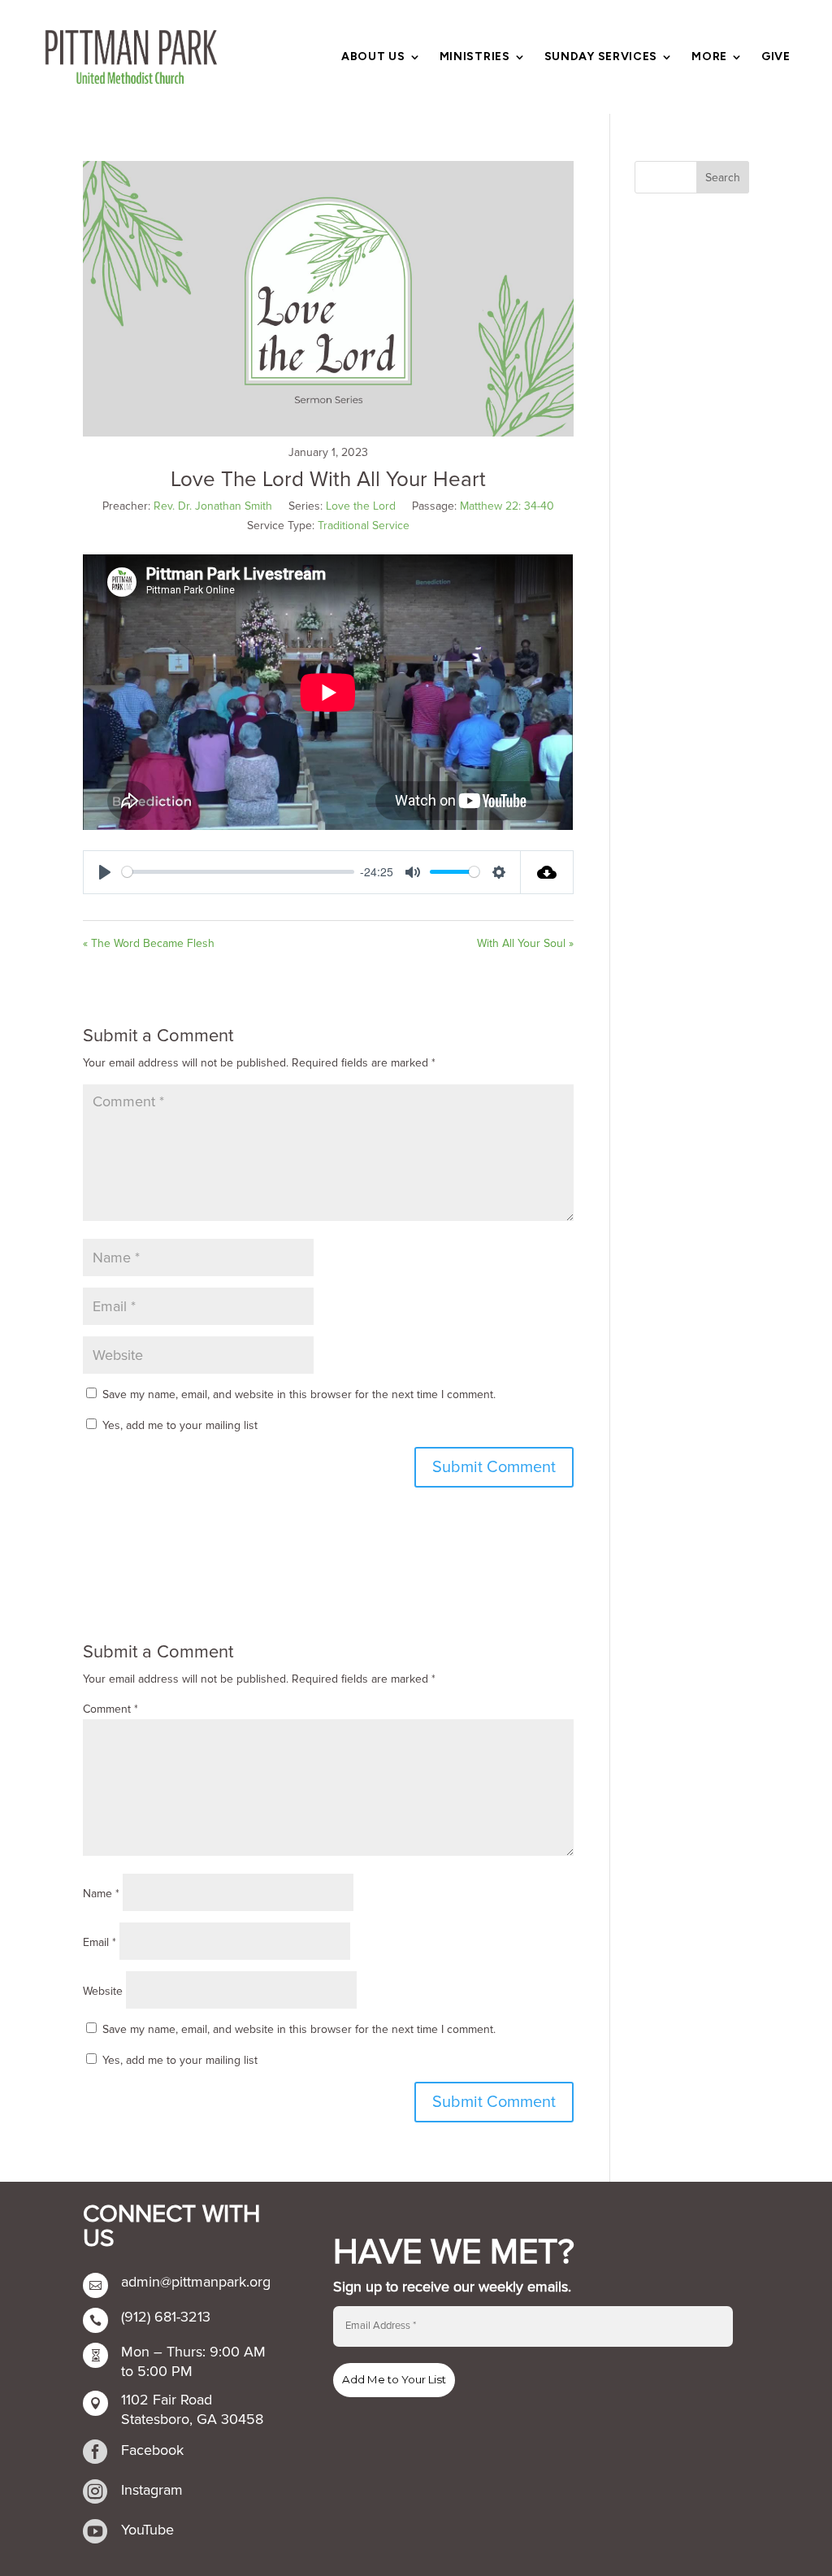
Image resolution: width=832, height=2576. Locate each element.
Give (776, 57)
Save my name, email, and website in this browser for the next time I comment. (299, 1394)
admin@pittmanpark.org (196, 2282)
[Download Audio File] (547, 872)
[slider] (238, 872)
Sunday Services (601, 57)
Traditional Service (364, 526)
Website (103, 1991)
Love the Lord (361, 506)
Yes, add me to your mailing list (178, 1425)
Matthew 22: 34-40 (507, 506)
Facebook (152, 2450)
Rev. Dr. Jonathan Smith (213, 506)
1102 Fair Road (167, 2400)
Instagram (152, 2490)
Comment (110, 1709)
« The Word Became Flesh (149, 943)
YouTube (147, 2530)
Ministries (475, 57)
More (709, 57)
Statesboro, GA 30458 (192, 2419)
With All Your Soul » (525, 943)
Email (100, 1942)
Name (101, 1894)
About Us (373, 57)
